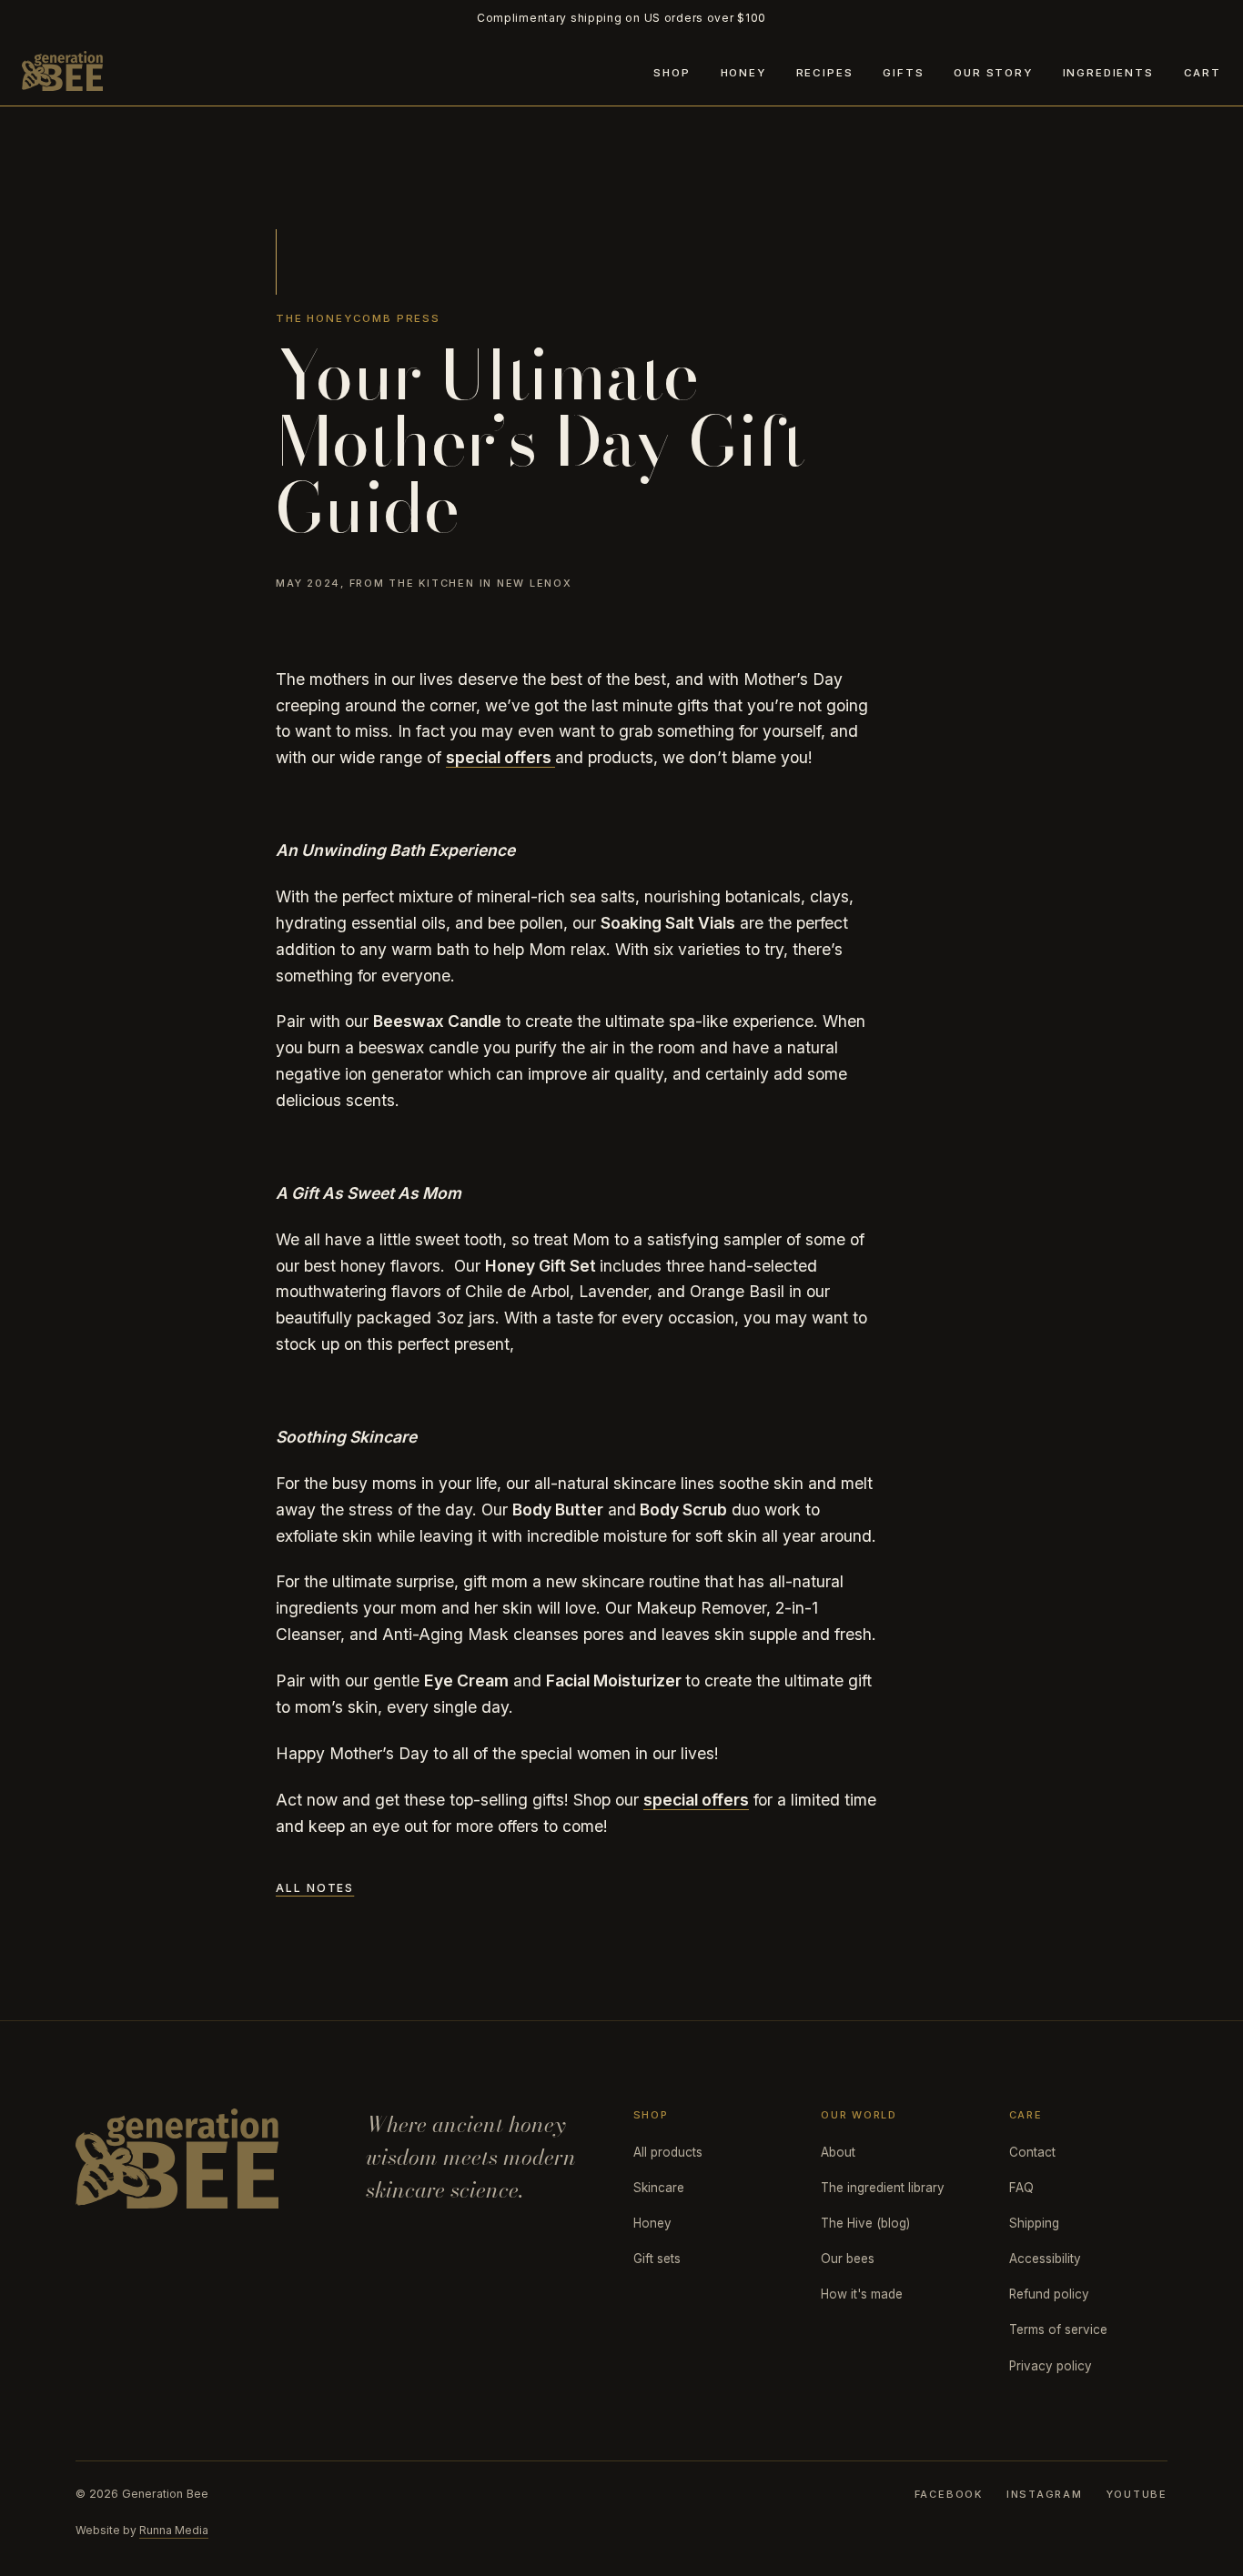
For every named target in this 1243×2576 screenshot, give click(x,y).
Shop (672, 73)
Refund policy (1049, 2294)
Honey (743, 73)
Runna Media (174, 2530)
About (838, 2152)
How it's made (862, 2294)
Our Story (993, 73)
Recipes (825, 73)
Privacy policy (1051, 2366)
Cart (1203, 73)
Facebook (949, 2494)
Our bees (848, 2259)
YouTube (1137, 2494)
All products (668, 2152)
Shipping (1034, 2223)
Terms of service (1058, 2329)
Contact (1032, 2152)
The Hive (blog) (865, 2223)
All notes (315, 1888)
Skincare (659, 2188)
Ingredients (1108, 73)
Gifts (903, 73)
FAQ (1021, 2188)
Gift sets (657, 2259)
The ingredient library (883, 2188)
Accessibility (1045, 2259)
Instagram (1045, 2494)
